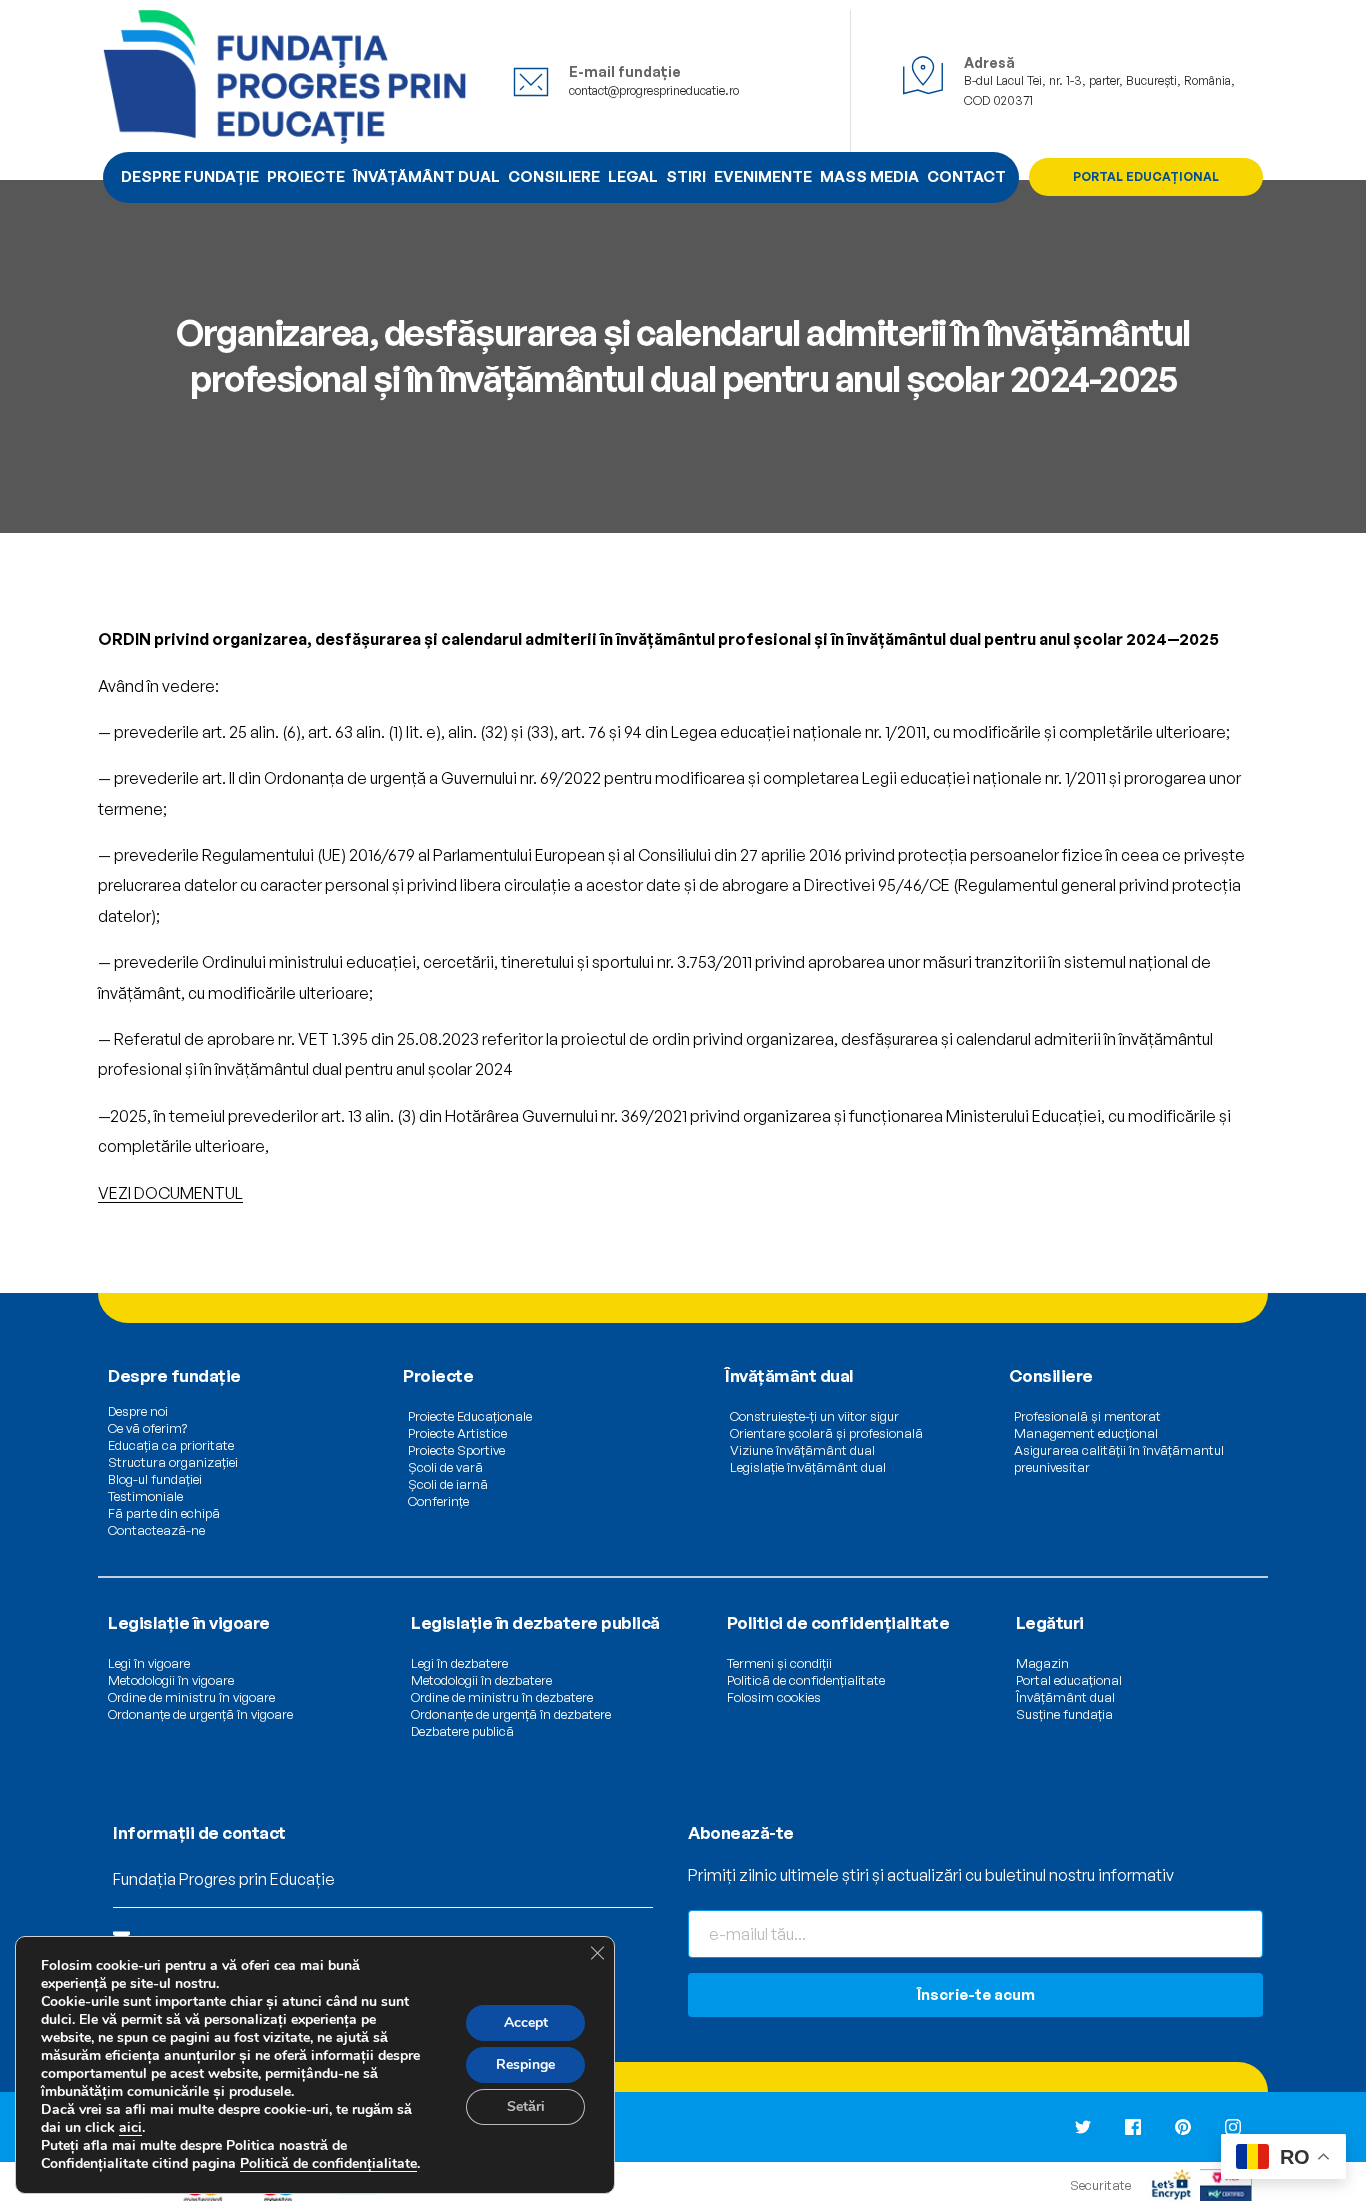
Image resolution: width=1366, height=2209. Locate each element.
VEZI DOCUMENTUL (170, 1193)
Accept (526, 2022)
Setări (526, 2106)
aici (130, 2127)
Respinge (525, 2064)
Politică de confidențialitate (328, 2163)
